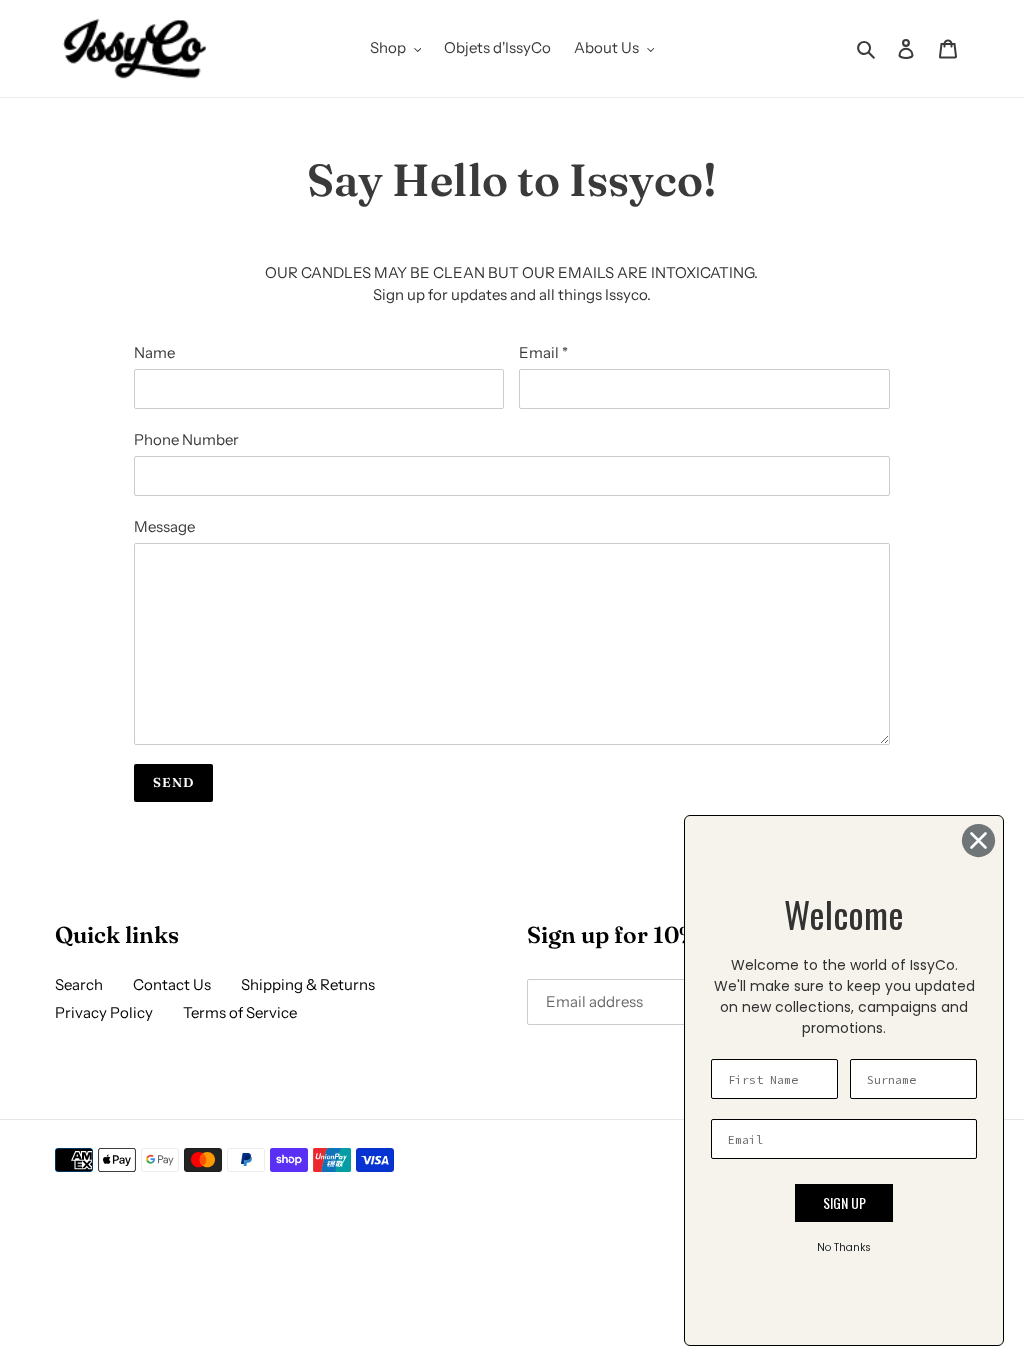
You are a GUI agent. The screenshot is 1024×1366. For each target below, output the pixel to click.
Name (154, 352)
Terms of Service (240, 1012)
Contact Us (172, 984)
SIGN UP (844, 1202)
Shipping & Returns (308, 984)
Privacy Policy (104, 1012)
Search (79, 984)
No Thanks (844, 1247)
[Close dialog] (978, 840)
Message (164, 526)
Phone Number (186, 439)
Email (543, 352)
